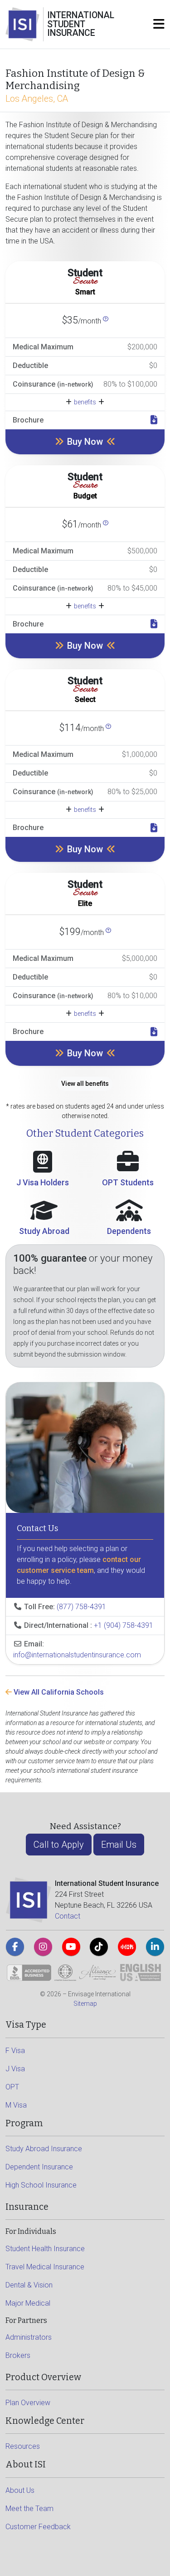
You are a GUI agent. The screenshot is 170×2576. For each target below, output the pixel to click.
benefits (85, 402)
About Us (20, 2490)
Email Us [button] (119, 1845)
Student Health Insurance (45, 2249)
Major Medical (28, 2303)
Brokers (18, 2355)
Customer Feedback (38, 2527)
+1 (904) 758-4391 (124, 1625)
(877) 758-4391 (81, 1607)
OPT (12, 2087)
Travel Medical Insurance (45, 2267)
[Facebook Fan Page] (15, 1947)
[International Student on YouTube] (71, 1947)
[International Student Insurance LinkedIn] (155, 1947)
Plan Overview (28, 2403)
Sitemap (85, 2004)
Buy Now (85, 442)
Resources (23, 2446)
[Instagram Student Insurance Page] (43, 1947)
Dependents (129, 1231)
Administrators (29, 2337)
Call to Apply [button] (59, 1845)
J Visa (15, 2069)
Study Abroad (44, 1231)
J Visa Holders (43, 1182)
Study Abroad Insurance (44, 2149)
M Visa (16, 2105)
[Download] (154, 420)
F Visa (15, 2051)
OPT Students (128, 1182)
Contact (68, 1916)
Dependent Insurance (39, 2167)
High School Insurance (41, 2185)
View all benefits (85, 1084)
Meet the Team (29, 2509)
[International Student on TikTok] (99, 1947)
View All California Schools (58, 1692)
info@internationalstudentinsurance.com (77, 1655)
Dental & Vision (29, 2285)
